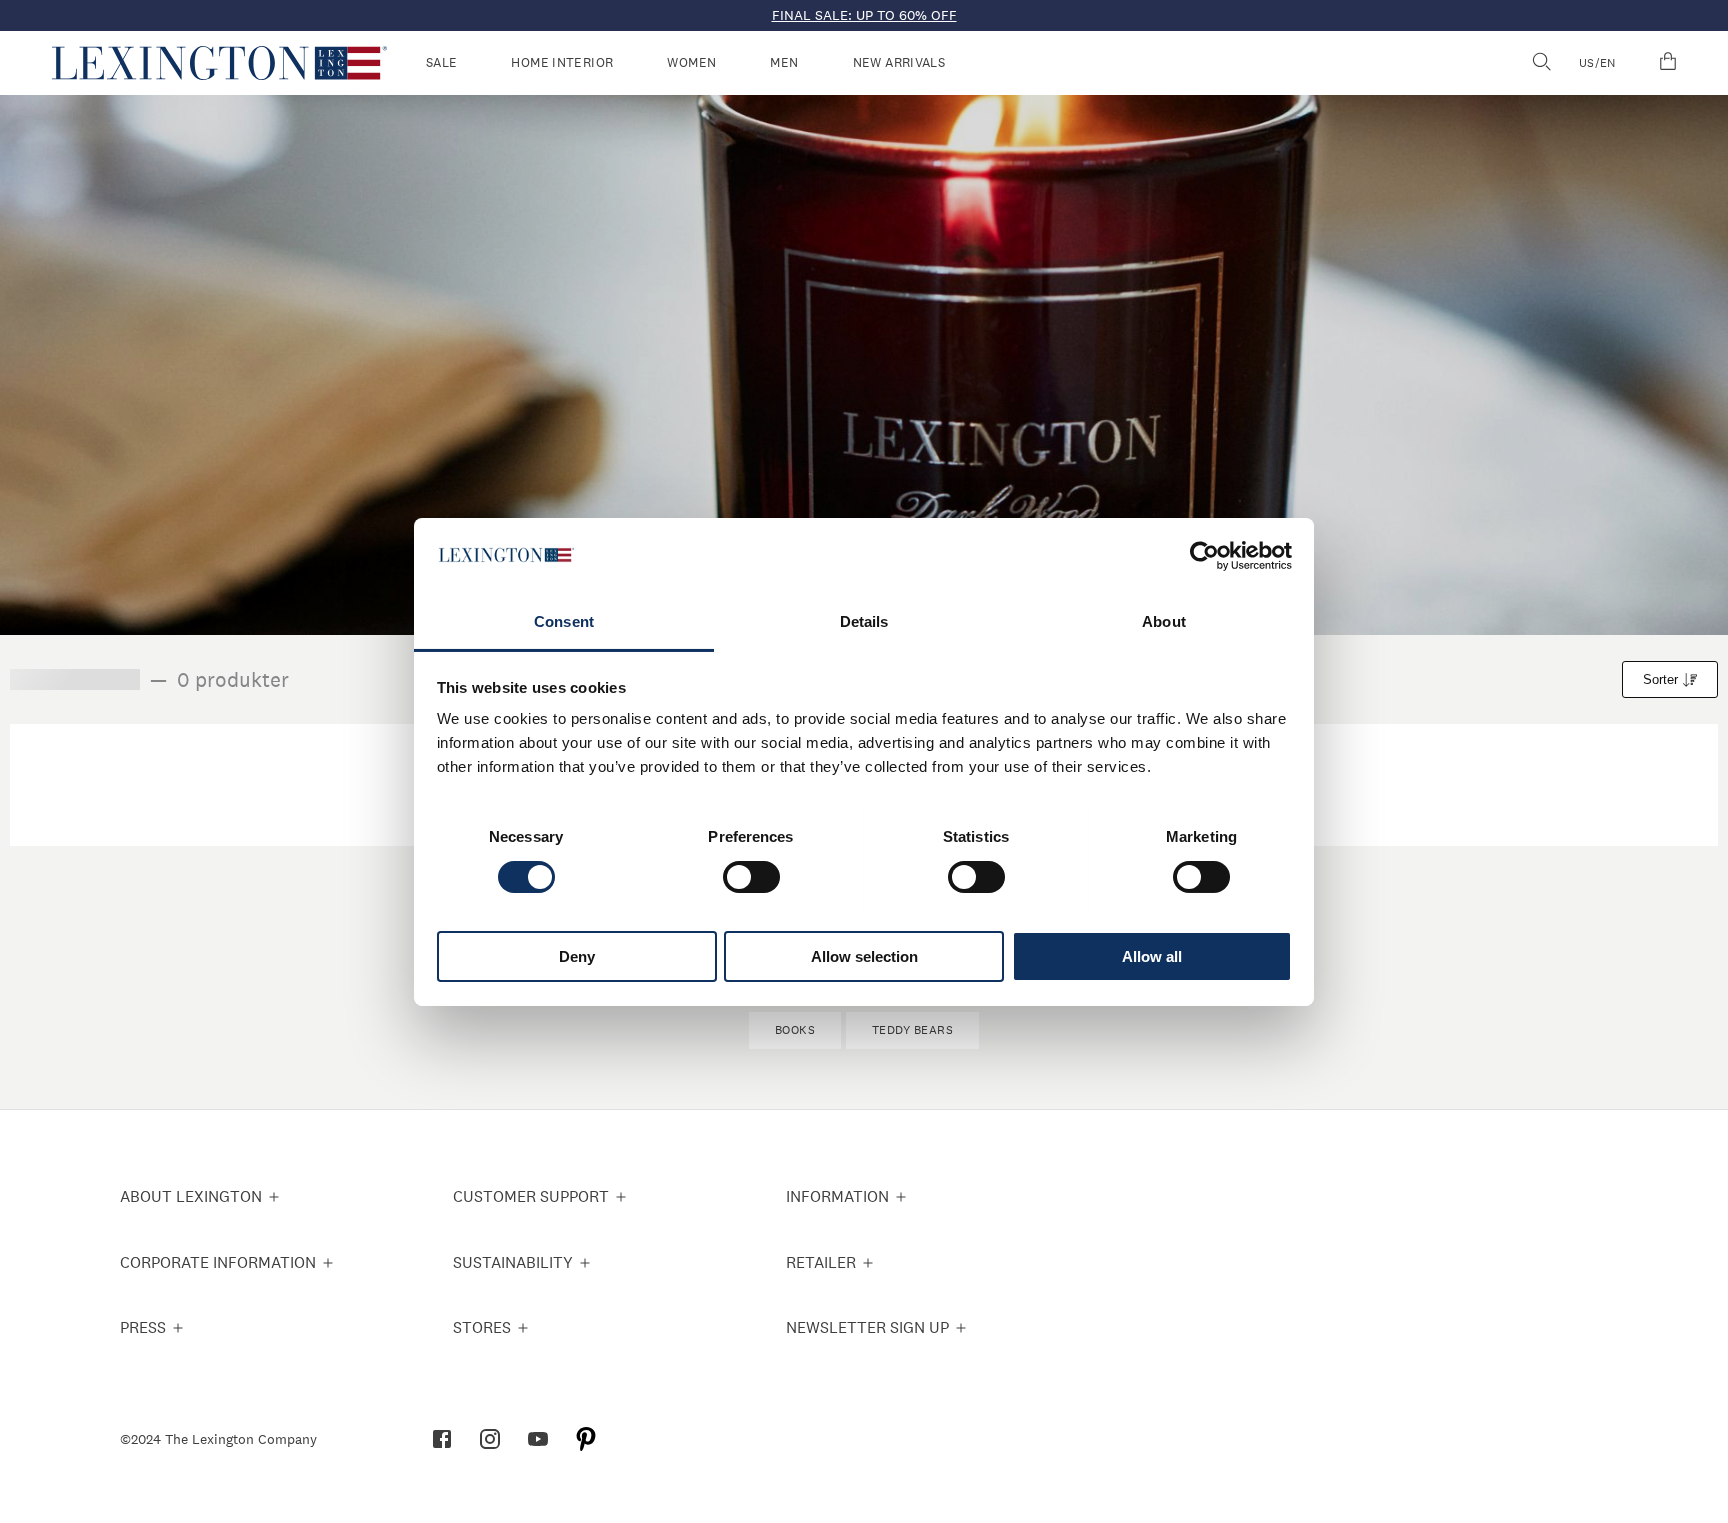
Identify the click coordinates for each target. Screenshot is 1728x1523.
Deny (577, 956)
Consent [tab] (564, 621)
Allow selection (864, 956)
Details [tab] (864, 621)
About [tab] (1164, 621)
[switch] (751, 877)
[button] (219, 63)
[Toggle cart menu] (1668, 63)
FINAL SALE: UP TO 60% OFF (864, 15)
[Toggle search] (1541, 63)
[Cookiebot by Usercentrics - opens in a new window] (1204, 556)
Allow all (1152, 956)
